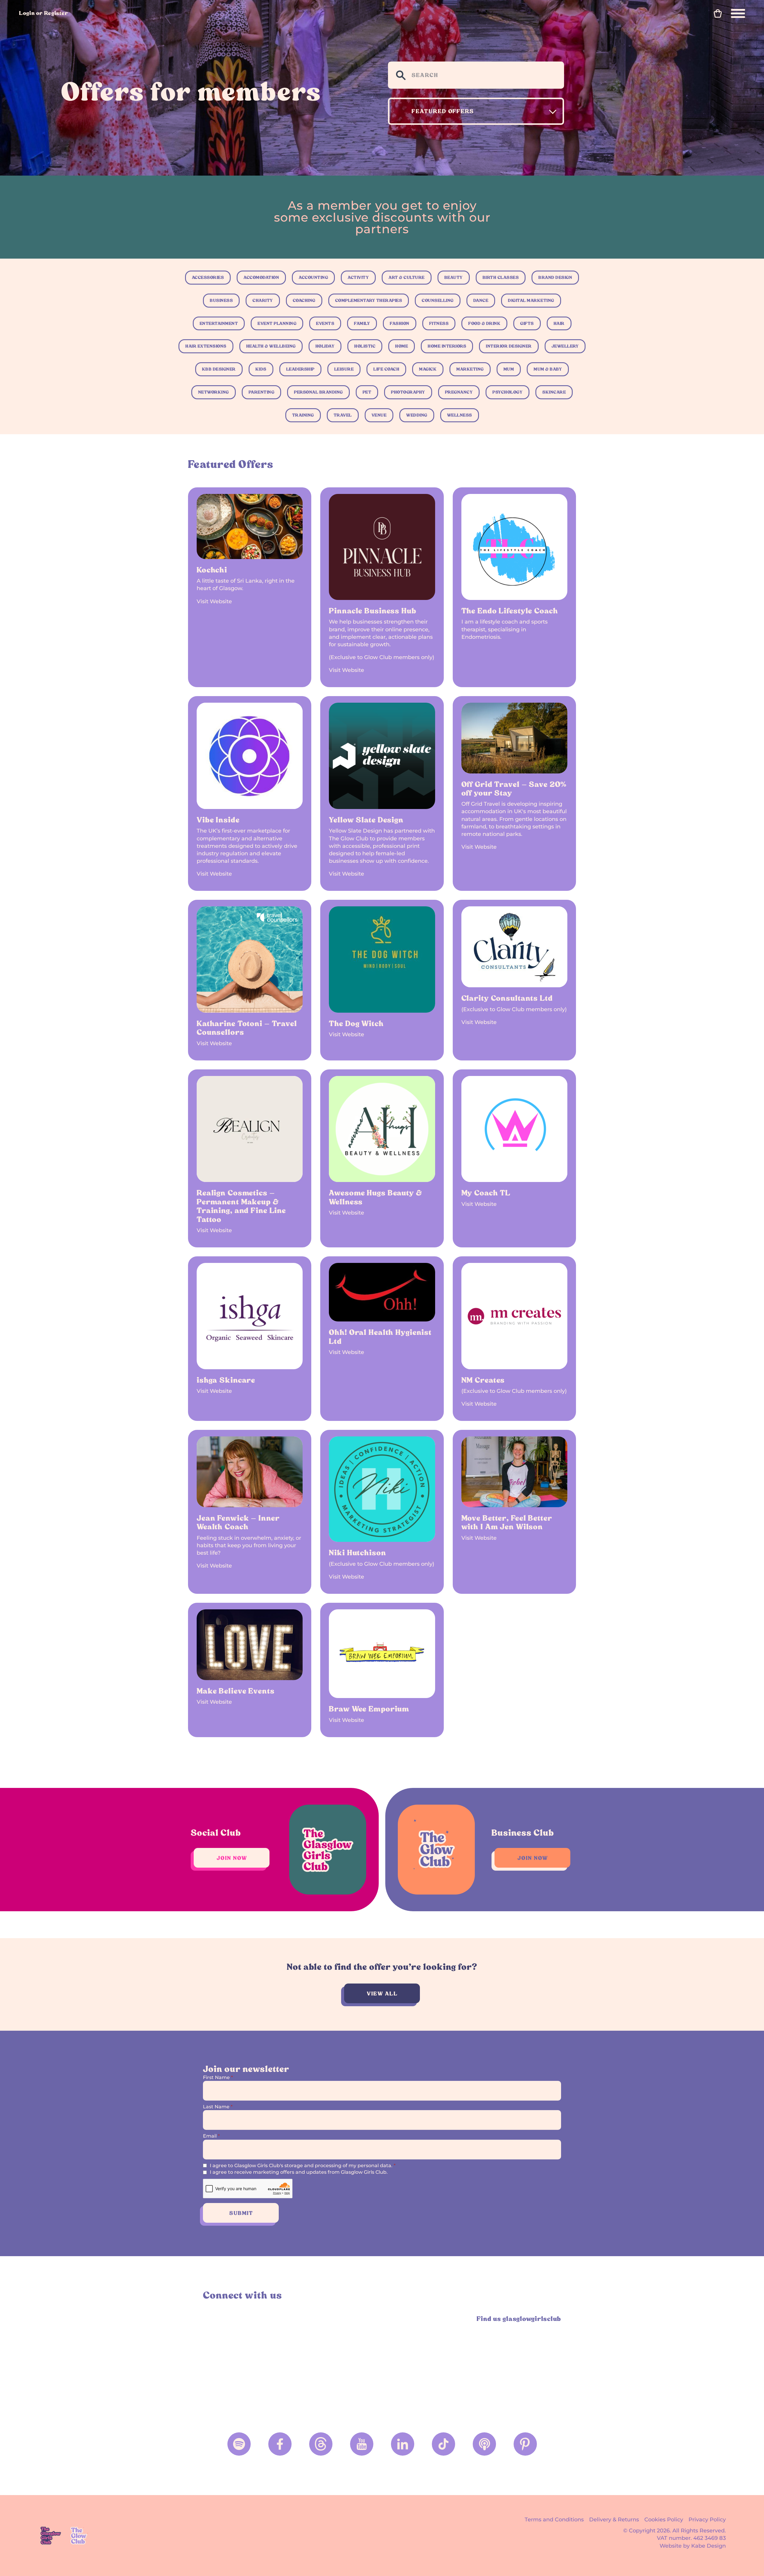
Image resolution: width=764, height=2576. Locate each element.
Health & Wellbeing (271, 346)
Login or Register (44, 13)
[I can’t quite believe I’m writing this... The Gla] (518, 2362)
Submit (241, 2213)
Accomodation (261, 277)
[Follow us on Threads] (321, 2444)
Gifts (527, 323)
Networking (214, 392)
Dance (481, 300)
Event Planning (277, 323)
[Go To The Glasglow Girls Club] (51, 2536)
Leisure (344, 369)
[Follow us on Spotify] (239, 2444)
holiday (325, 346)
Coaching (304, 300)
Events (325, 323)
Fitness (439, 323)
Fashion (400, 323)
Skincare (554, 392)
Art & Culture (407, 277)
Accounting (313, 277)
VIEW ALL (382, 1994)
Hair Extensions (206, 346)
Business (221, 300)
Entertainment (219, 323)
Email (211, 2136)
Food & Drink (484, 323)
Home (402, 346)
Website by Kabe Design (693, 2546)
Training (303, 415)
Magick (428, 369)
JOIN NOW (232, 1858)
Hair (559, 323)
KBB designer (219, 369)
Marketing (470, 369)
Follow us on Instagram (210, 2319)
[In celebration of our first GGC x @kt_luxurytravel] (427, 2362)
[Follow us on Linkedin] (403, 2444)
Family (362, 323)
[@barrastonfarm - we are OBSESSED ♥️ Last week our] (337, 2362)
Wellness (460, 415)
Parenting (262, 392)
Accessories (208, 277)
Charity (263, 300)
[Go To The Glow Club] (80, 2536)
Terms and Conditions (554, 2520)
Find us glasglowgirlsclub (519, 2319)
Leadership (300, 369)
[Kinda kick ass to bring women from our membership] (247, 2362)
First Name (218, 2077)
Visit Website (214, 601)
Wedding (417, 415)
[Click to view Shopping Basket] (718, 13)
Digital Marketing (531, 300)
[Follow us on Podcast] (484, 2444)
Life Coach (386, 369)
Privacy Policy (707, 2520)
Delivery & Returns (614, 2520)
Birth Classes (501, 277)
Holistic (365, 346)
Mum (509, 369)
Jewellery (565, 346)
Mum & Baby (548, 369)
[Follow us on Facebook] (280, 2444)
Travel (343, 415)
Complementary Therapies (369, 300)
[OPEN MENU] (738, 13)
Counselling (438, 300)
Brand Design (555, 277)
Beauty (454, 277)
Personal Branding (318, 392)
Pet (367, 392)
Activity (358, 277)
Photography (408, 392)
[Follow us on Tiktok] (443, 2444)
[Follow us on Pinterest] (525, 2444)
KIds (261, 369)
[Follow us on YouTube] (362, 2444)
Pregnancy (459, 392)
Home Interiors (447, 346)
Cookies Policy (664, 2520)
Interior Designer (509, 346)
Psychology (507, 392)
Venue (379, 415)
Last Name (218, 2107)
